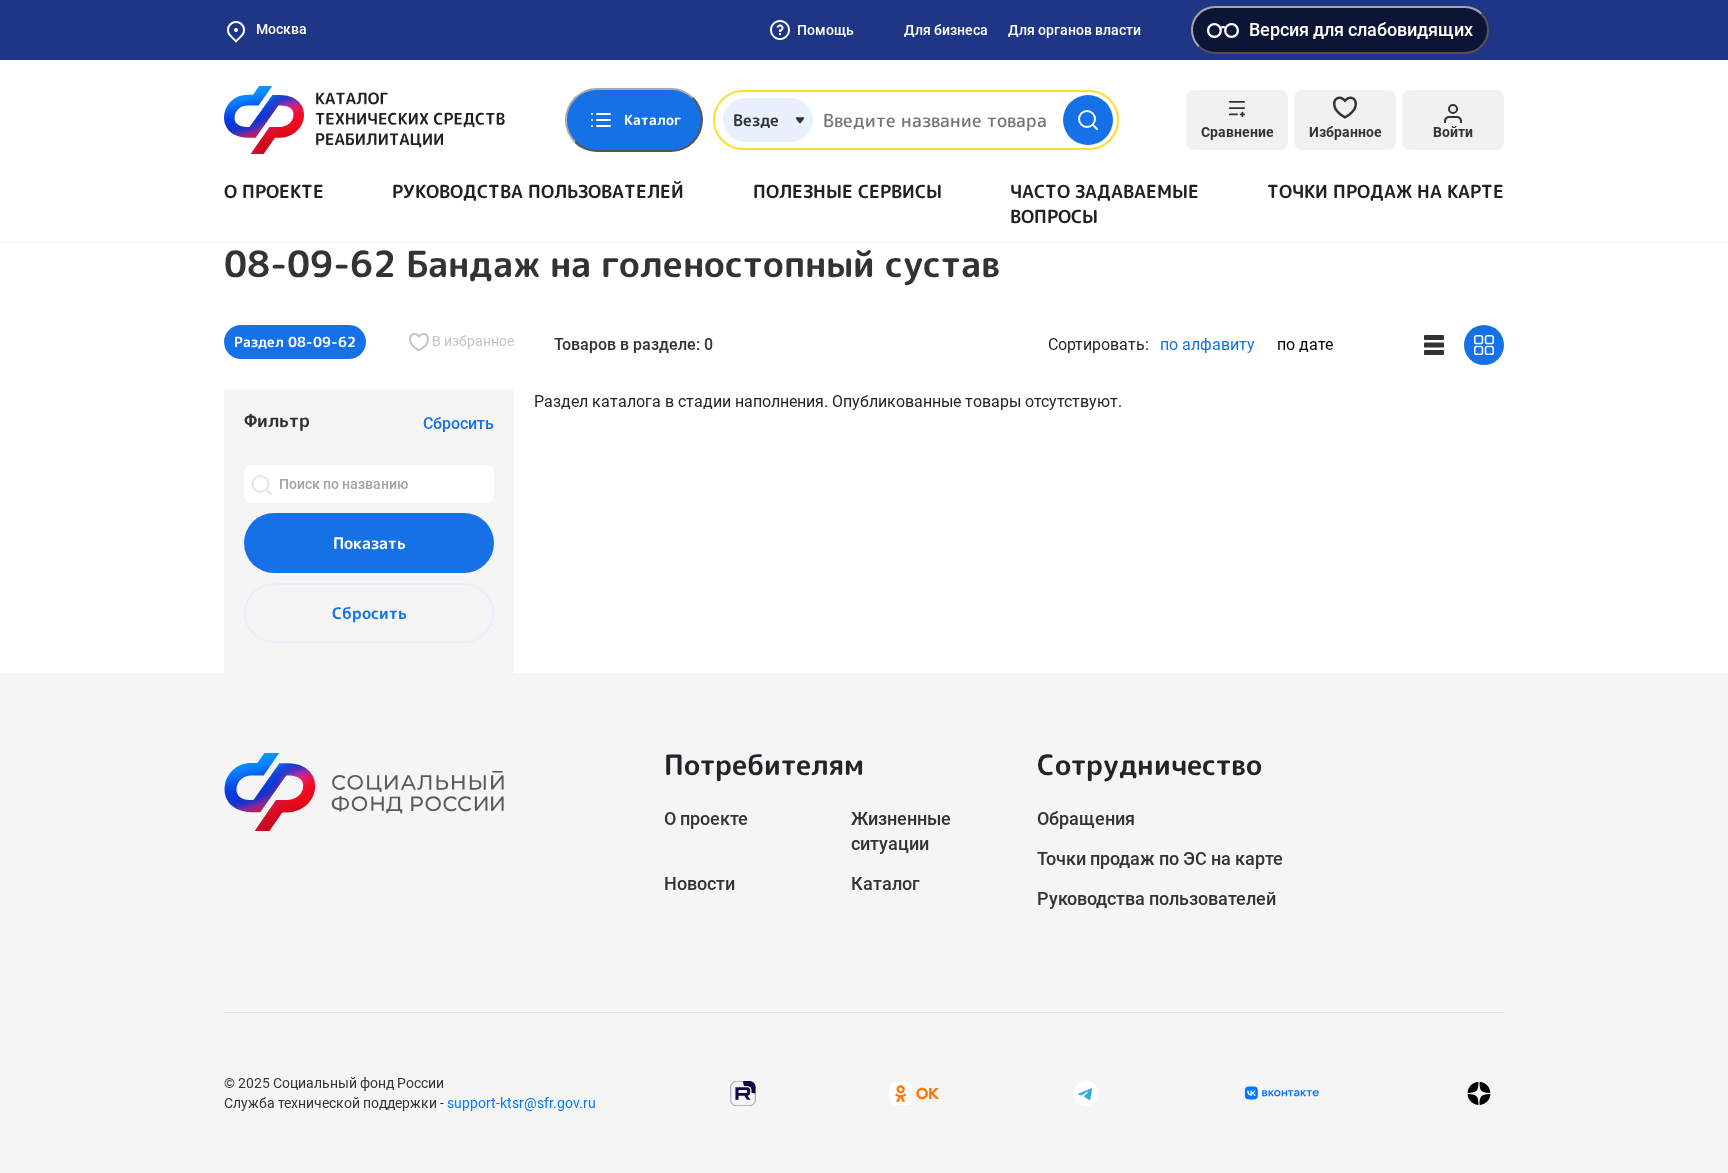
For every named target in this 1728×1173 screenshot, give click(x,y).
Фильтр (277, 420)
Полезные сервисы (847, 191)
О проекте (274, 191)
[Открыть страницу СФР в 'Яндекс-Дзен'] (1479, 1093)
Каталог (885, 883)
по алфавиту (1207, 344)
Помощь (825, 30)
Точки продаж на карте (1385, 191)
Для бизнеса (946, 30)
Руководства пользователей (538, 191)
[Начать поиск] (1088, 120)
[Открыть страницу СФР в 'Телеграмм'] (1086, 1092)
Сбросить (369, 613)
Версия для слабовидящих (1361, 29)
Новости (699, 883)
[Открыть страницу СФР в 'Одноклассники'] (914, 1092)
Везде (756, 120)
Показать (369, 543)
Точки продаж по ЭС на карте (1160, 858)
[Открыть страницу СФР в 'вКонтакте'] (1282, 1093)
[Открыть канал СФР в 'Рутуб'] (743, 1092)
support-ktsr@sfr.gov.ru (521, 1103)
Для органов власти (1074, 30)
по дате (1305, 344)
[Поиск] (261, 484)
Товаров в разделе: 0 (633, 344)
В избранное (471, 341)
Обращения (1086, 818)
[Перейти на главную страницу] (364, 120)
